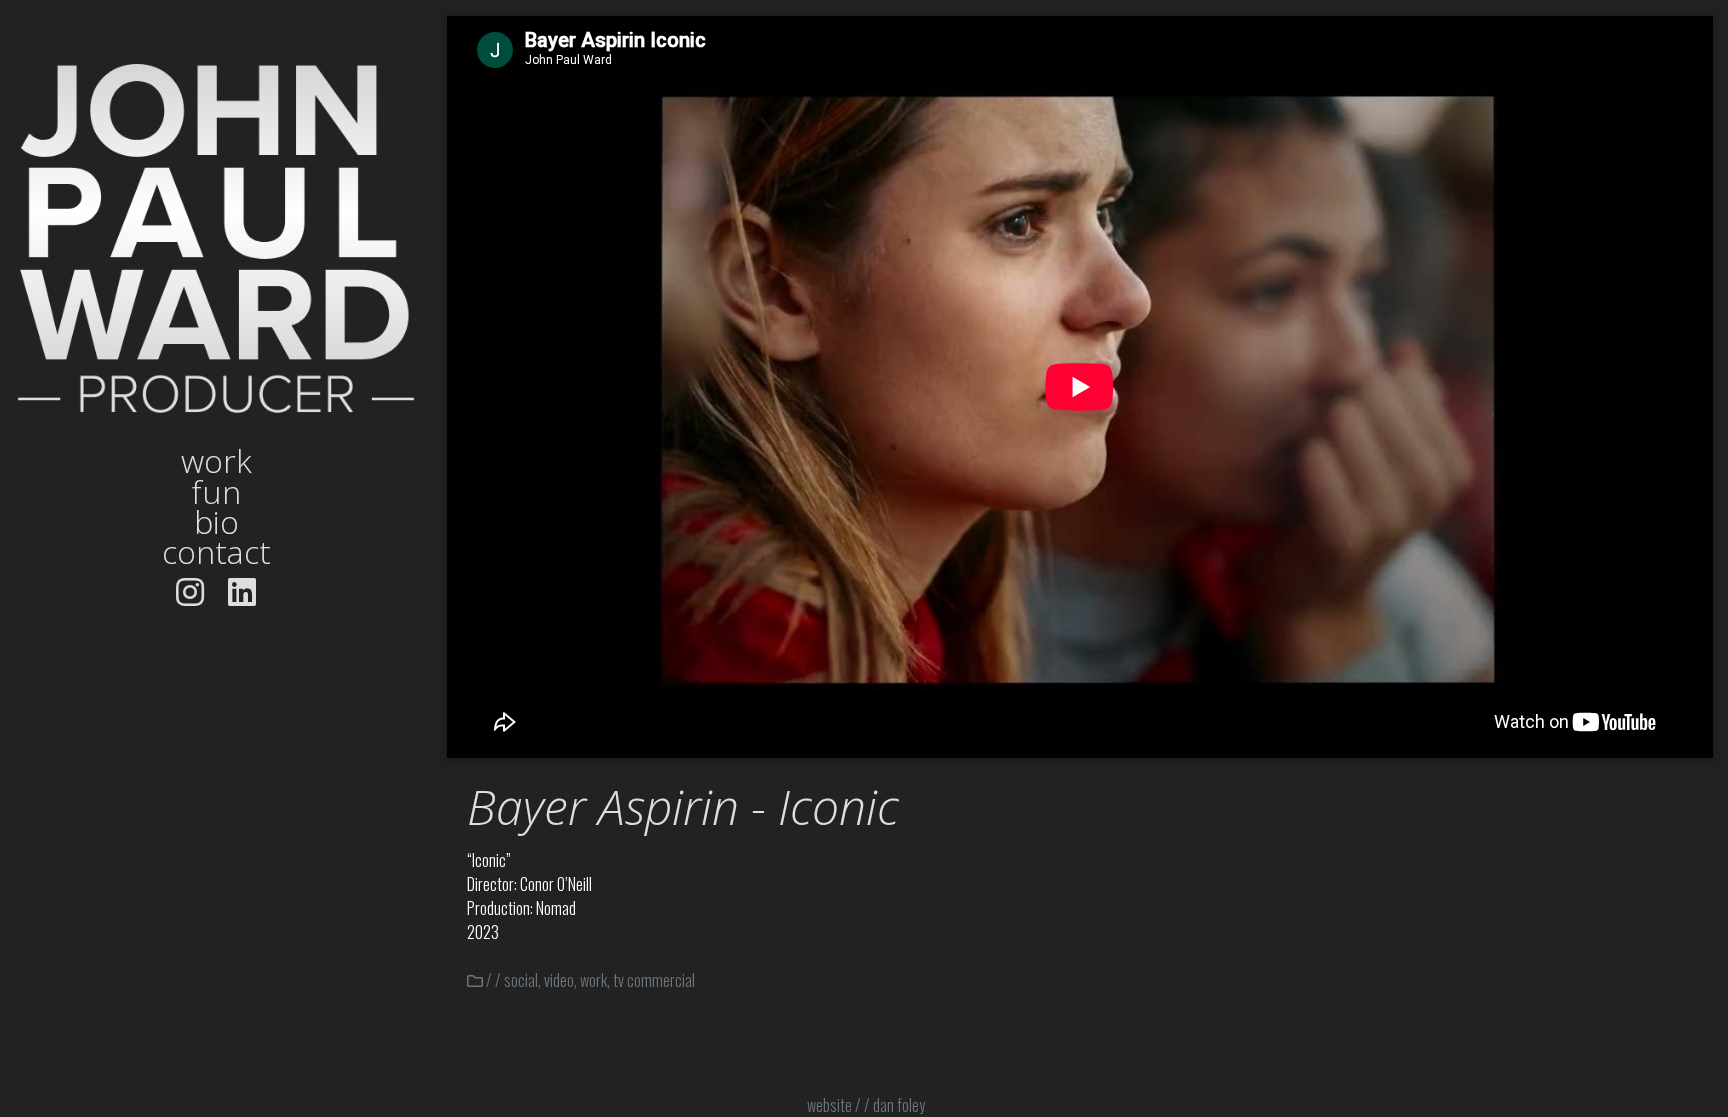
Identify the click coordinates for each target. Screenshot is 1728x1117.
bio (216, 522)
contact (216, 552)
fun (216, 492)
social (521, 980)
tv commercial (654, 980)
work (216, 461)
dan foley (899, 1105)
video (559, 980)
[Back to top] (1656, 1045)
